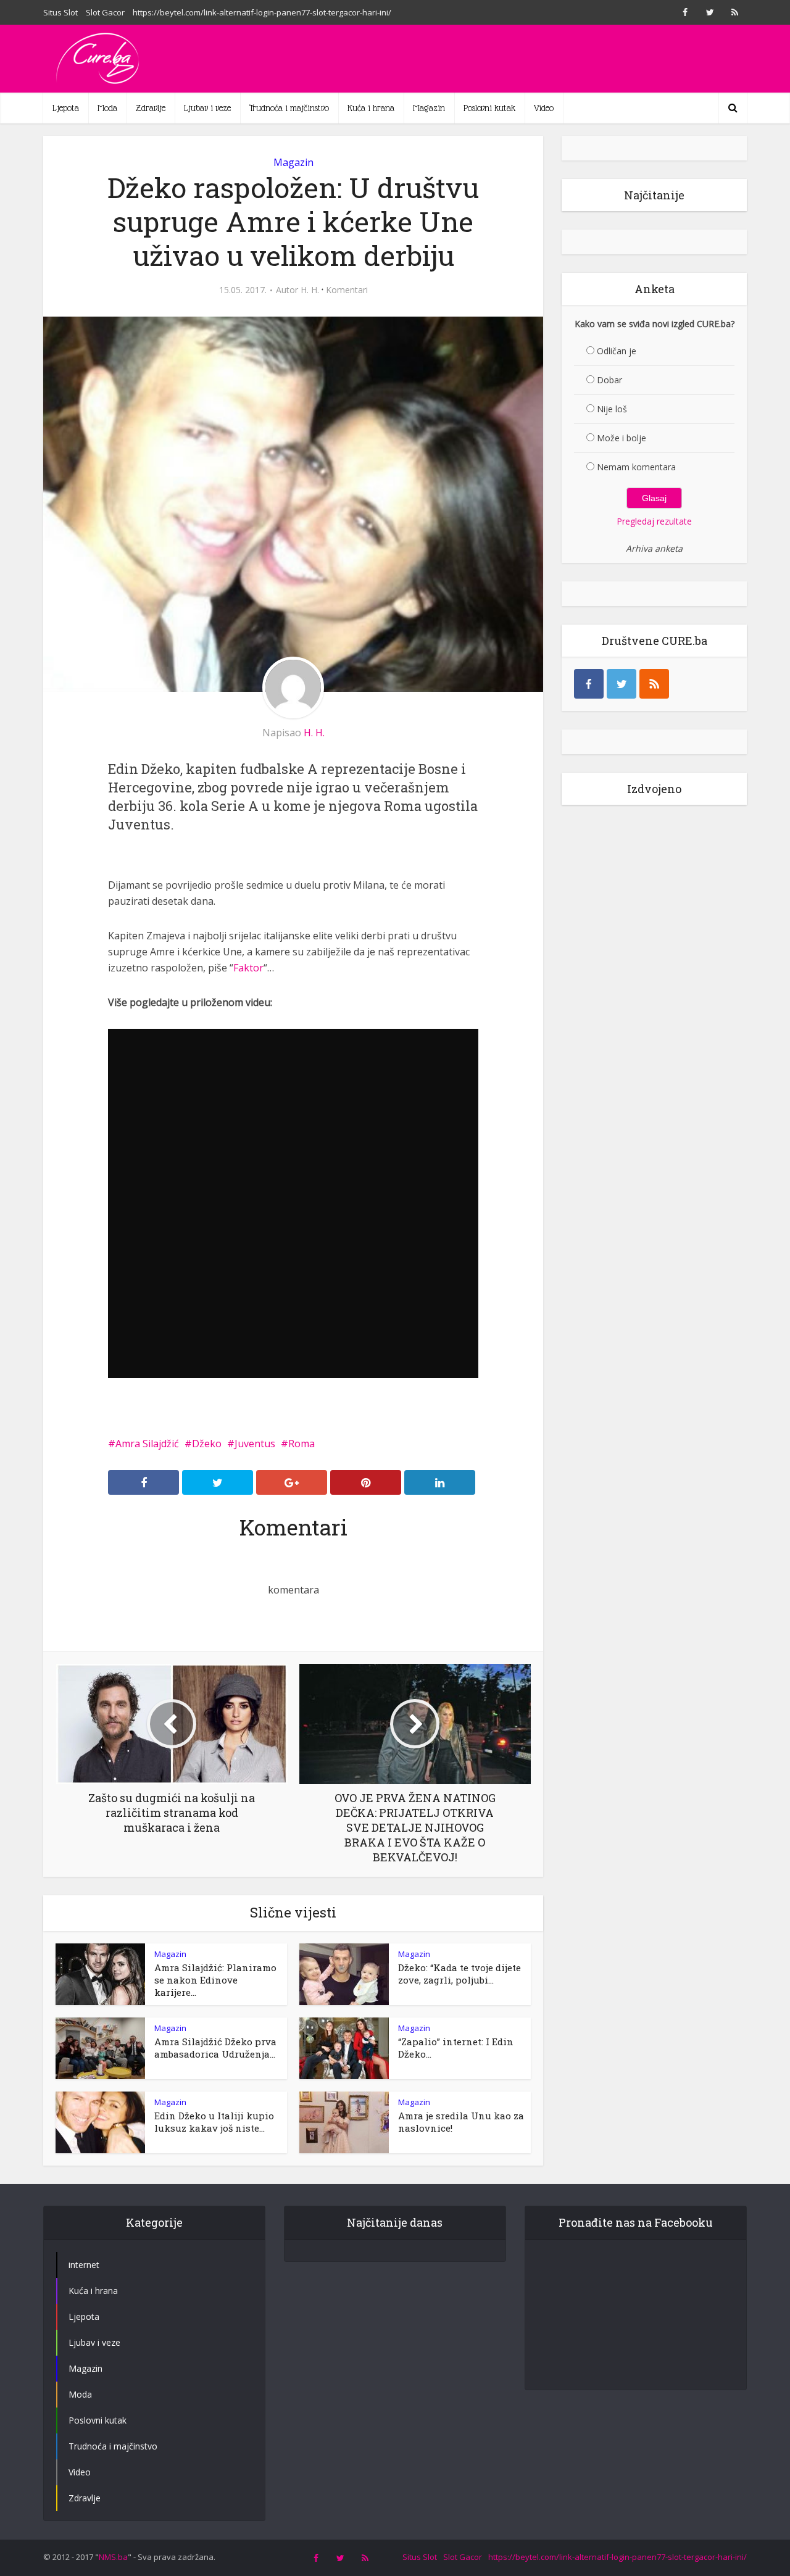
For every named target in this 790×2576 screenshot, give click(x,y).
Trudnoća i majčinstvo (289, 108)
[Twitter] (622, 684)
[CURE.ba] (99, 59)
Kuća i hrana (371, 108)
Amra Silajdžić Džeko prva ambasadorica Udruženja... (215, 2048)
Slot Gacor (105, 12)
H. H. (310, 290)
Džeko (207, 1444)
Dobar (609, 380)
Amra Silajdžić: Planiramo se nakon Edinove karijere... (215, 1980)
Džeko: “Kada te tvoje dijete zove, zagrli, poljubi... (459, 1974)
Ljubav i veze (207, 108)
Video (544, 108)
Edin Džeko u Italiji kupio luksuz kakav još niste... (214, 2122)
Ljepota (66, 108)
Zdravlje (151, 108)
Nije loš (612, 409)
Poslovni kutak (489, 108)
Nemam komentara (636, 467)
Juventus (255, 1444)
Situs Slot (60, 12)
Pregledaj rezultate (654, 521)
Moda (107, 108)
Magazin (429, 108)
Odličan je (617, 351)
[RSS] (654, 684)
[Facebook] (589, 684)
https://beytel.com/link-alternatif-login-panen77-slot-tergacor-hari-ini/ (262, 12)
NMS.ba (113, 2557)
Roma (301, 1444)
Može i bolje (622, 438)
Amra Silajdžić (147, 1444)
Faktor (248, 968)
